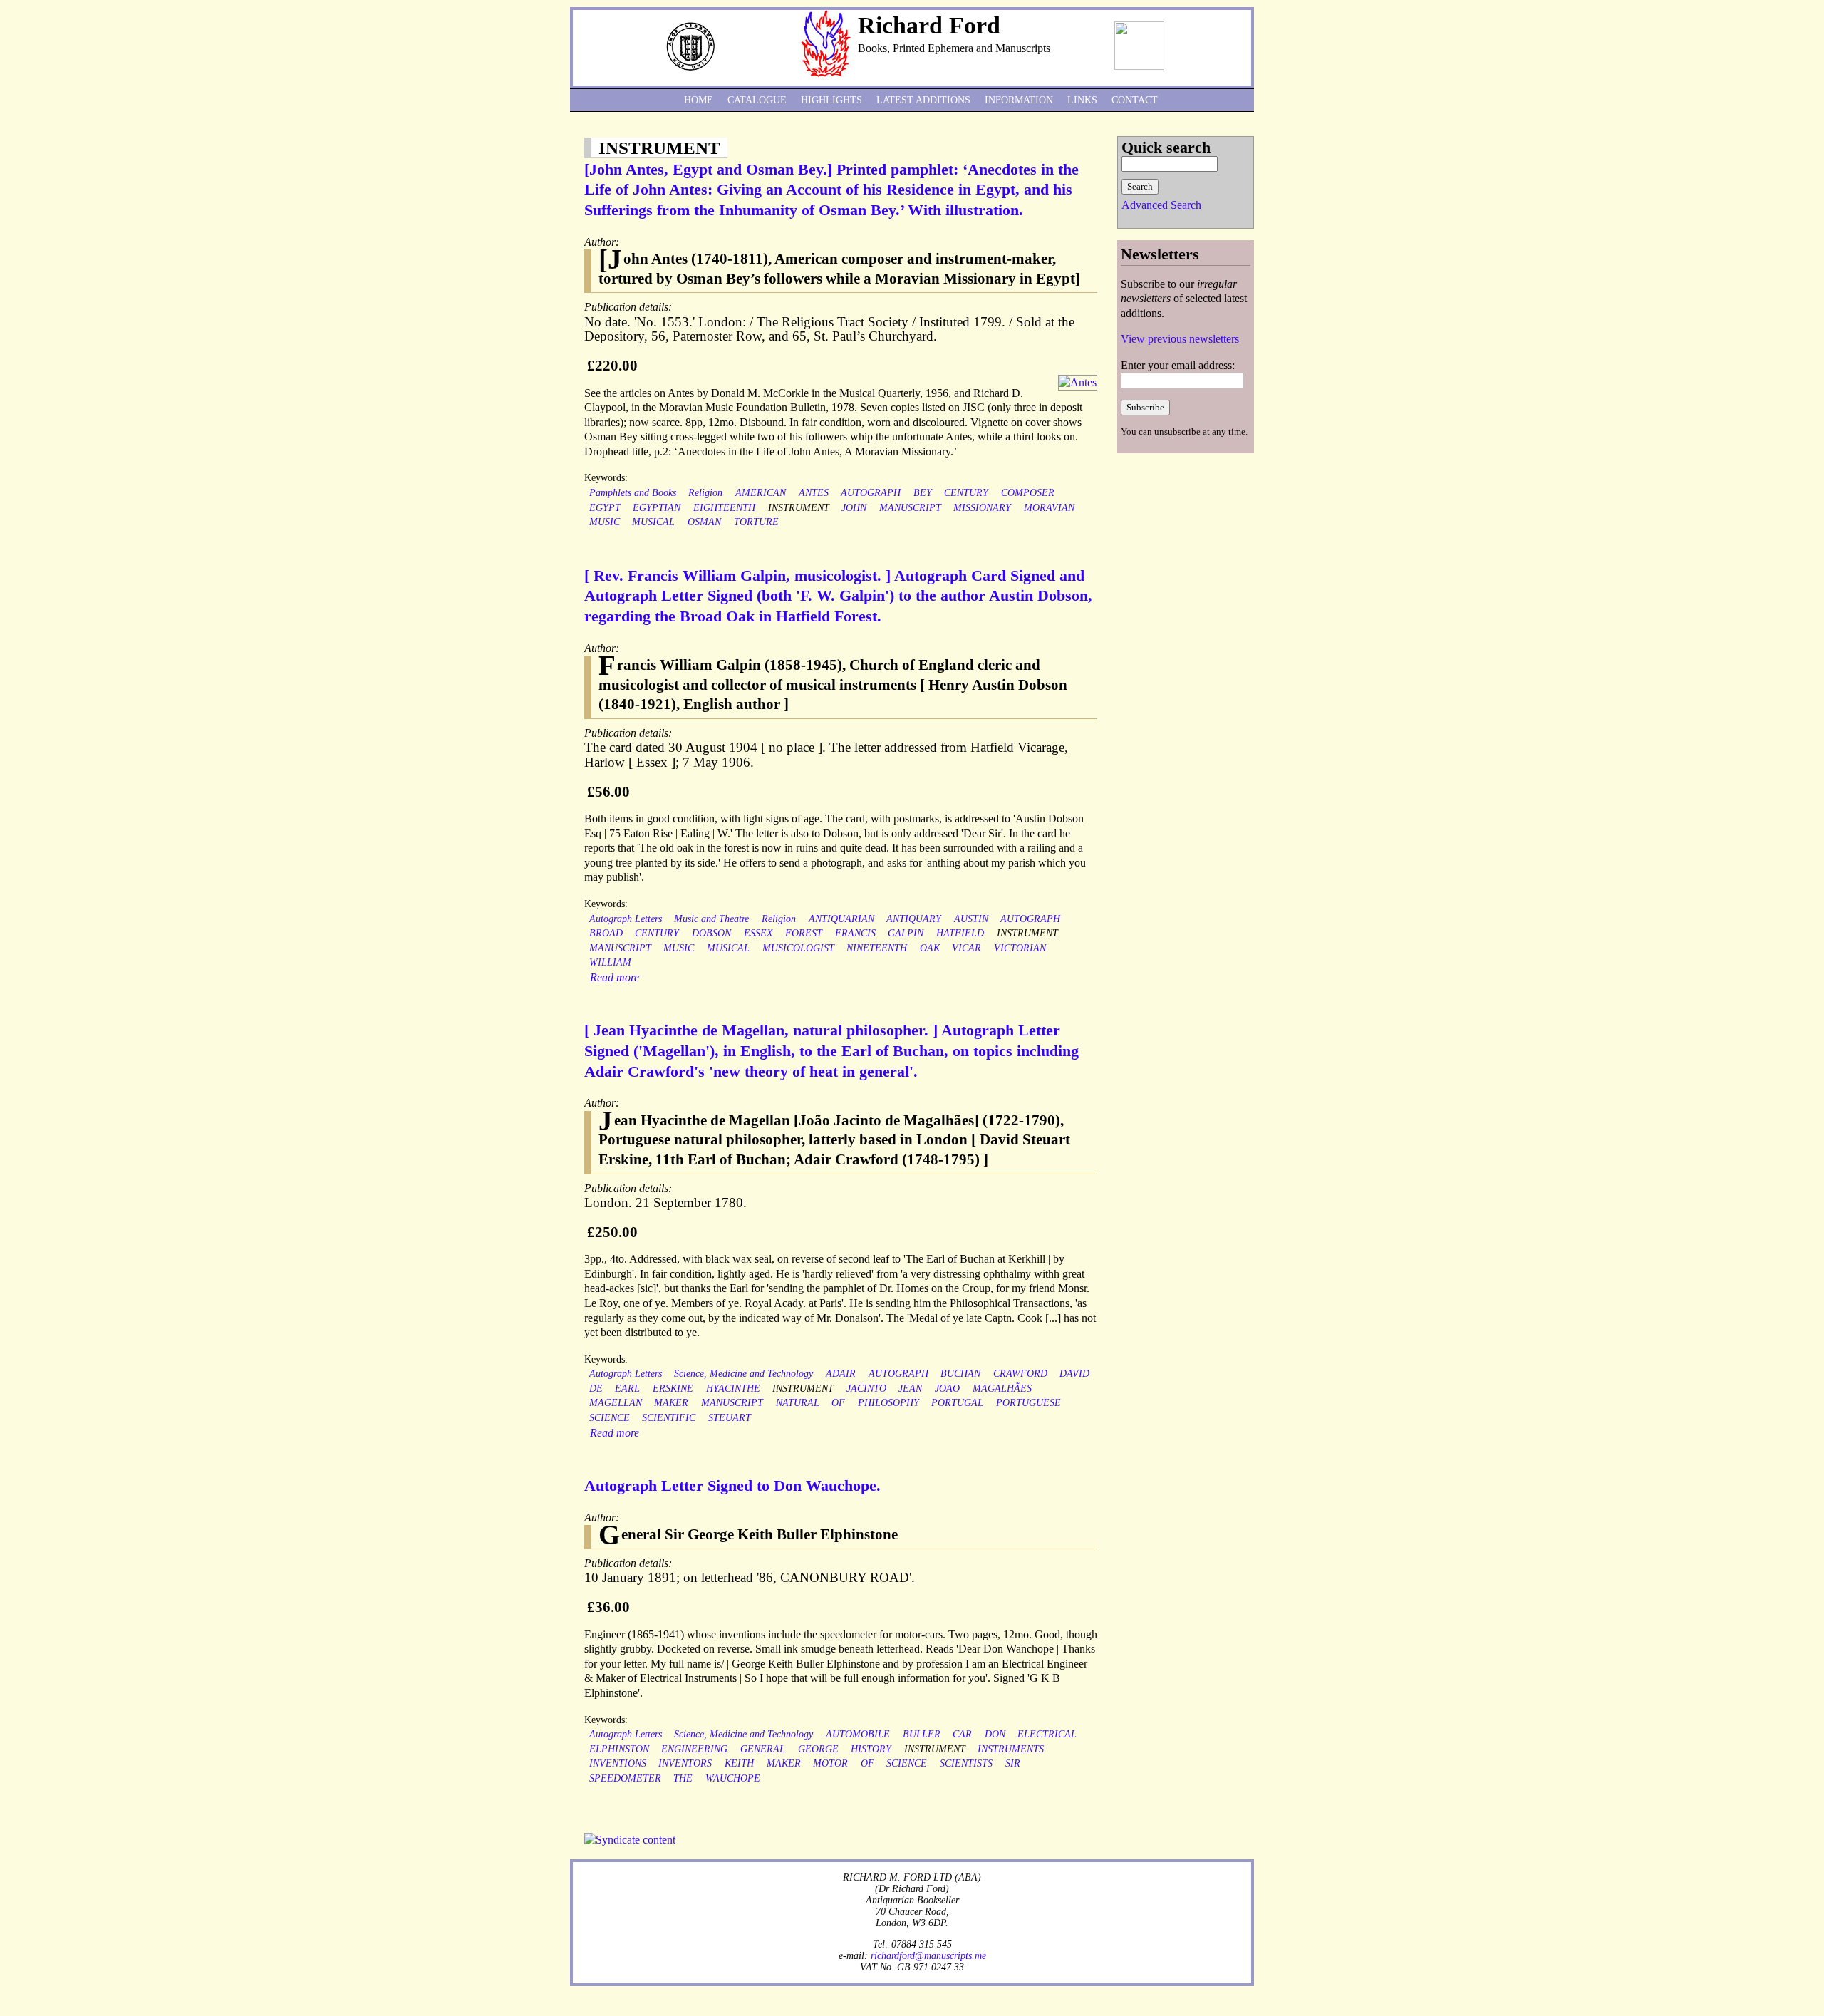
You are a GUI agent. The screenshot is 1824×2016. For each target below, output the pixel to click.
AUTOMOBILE (858, 1734)
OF (838, 1403)
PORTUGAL (957, 1403)
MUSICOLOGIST (798, 948)
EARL (627, 1389)
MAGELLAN (616, 1403)
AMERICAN (761, 493)
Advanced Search (1161, 205)
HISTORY (871, 1749)
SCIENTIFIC (669, 1418)
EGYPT (605, 508)
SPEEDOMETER (625, 1778)
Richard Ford (929, 25)
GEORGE (818, 1749)
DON (995, 1734)
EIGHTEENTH (724, 508)
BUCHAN (960, 1374)
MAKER (671, 1403)
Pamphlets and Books (633, 493)
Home (699, 100)
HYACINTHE (733, 1389)
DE (596, 1389)
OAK (930, 948)
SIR (1013, 1763)
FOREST (804, 933)
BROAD (606, 933)
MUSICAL (653, 522)
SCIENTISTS (966, 1763)
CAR (962, 1734)
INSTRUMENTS (1011, 1749)
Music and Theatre (711, 919)
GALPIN (906, 933)
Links (1082, 100)
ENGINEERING (694, 1749)
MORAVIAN (1049, 508)
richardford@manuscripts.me (928, 1955)
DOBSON (711, 933)
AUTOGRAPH (871, 493)
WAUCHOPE (733, 1778)
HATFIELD (960, 933)
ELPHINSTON (619, 1749)
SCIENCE (610, 1418)
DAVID (1074, 1374)
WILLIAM (610, 962)
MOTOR (830, 1763)
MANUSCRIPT (910, 508)
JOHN (854, 508)
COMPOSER (1028, 493)
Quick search (1166, 147)
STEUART (730, 1418)
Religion (705, 493)
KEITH (739, 1763)
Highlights (831, 100)
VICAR (967, 948)
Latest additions (923, 100)
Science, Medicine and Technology (743, 1374)
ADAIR (841, 1374)
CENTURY (966, 493)
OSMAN (704, 522)
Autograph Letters (626, 919)
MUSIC (605, 522)
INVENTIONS (618, 1763)
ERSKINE (673, 1389)
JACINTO (866, 1389)
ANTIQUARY (914, 919)
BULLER (922, 1734)
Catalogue (757, 100)
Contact (1135, 100)
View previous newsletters (1180, 339)
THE (683, 1778)
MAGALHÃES (1002, 1389)
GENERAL (763, 1749)
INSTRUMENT (799, 508)
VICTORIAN (1020, 948)
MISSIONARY (982, 508)
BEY (923, 493)
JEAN (910, 1389)
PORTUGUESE (1028, 1403)
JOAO (947, 1389)
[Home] (826, 73)
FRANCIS (855, 933)
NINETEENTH (877, 948)
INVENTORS (685, 1763)
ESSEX (758, 933)
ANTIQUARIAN (841, 919)
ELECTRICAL (1047, 1734)
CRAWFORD (1020, 1374)
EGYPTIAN (657, 508)
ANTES (814, 493)
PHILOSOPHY (888, 1403)
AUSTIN (971, 919)
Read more (615, 977)
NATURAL (798, 1403)
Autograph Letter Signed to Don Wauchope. (732, 1485)
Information (1019, 100)
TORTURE (756, 522)
